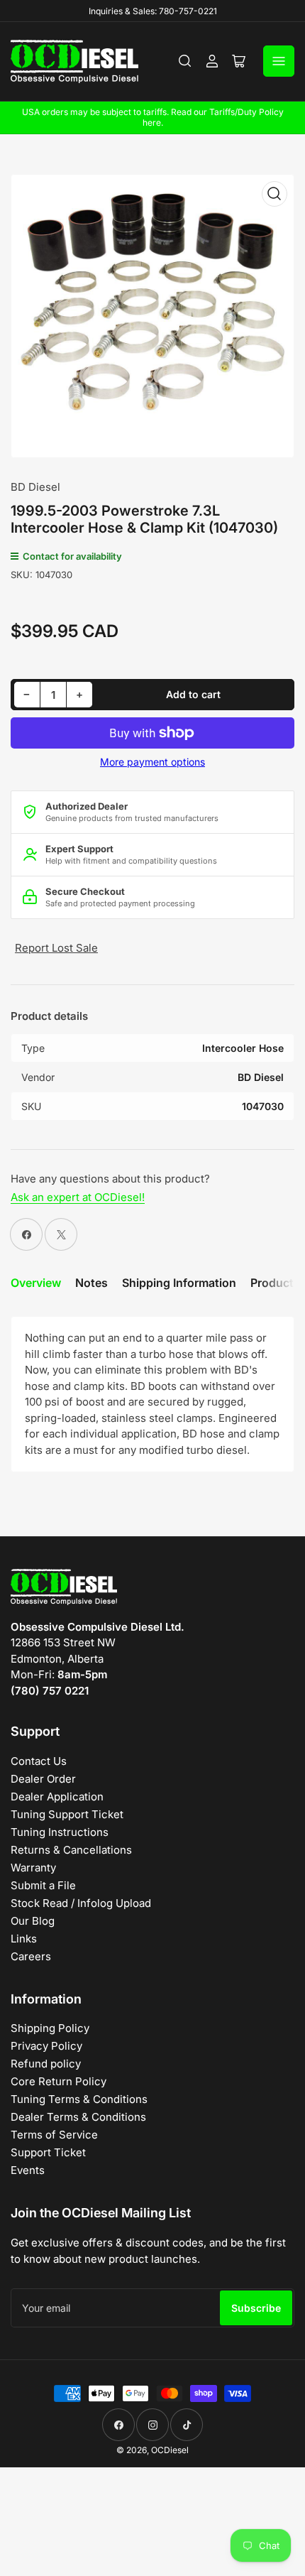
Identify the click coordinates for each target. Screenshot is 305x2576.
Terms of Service (54, 2135)
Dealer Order (43, 1779)
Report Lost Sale (56, 948)
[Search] (185, 61)
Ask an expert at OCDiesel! (78, 1197)
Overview (36, 1283)
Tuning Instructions (60, 1832)
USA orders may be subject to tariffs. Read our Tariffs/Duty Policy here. (153, 117)
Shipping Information (179, 1283)
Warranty (33, 1868)
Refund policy (46, 2064)
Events (28, 2170)
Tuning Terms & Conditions (79, 2099)
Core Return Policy (59, 2081)
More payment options (152, 762)
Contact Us (39, 1761)
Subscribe (256, 2308)
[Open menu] (279, 61)
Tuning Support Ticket (67, 1814)
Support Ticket (48, 2152)
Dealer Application (57, 1797)
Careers (31, 1956)
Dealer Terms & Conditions (78, 2117)
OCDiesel (170, 2450)
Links (24, 1939)
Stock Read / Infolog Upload (81, 1903)
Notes (91, 1283)
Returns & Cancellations (71, 1850)
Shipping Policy (50, 2028)
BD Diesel (35, 487)
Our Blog (33, 1921)
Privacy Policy (46, 2046)
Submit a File (43, 1885)
